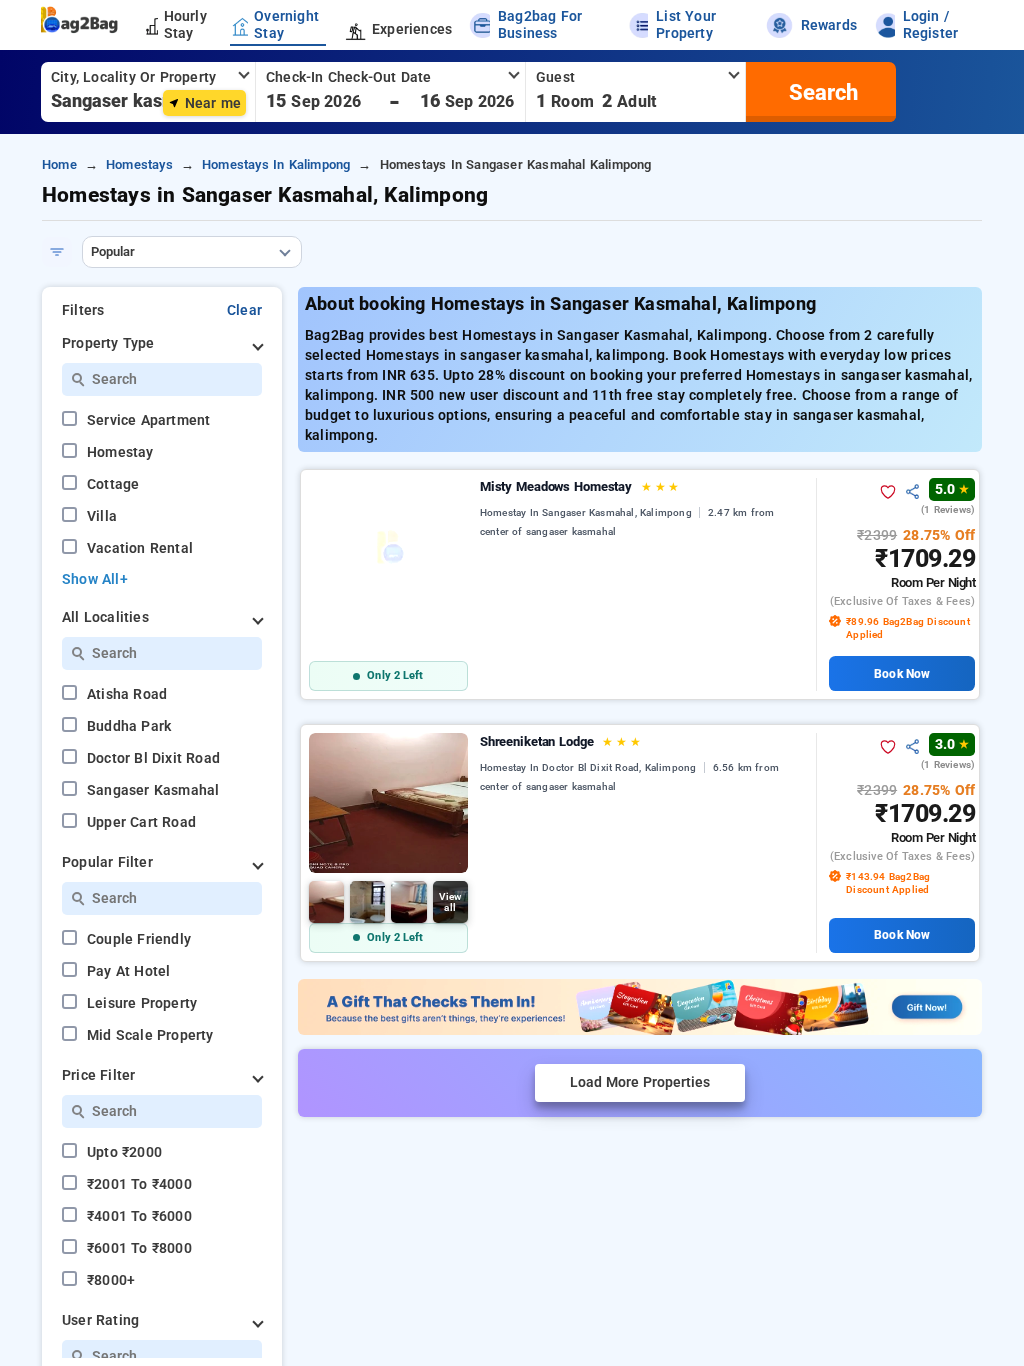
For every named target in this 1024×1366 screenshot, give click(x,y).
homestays (139, 164)
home (59, 164)
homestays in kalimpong (276, 164)
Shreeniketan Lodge (560, 741)
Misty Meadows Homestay (579, 486)
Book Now (902, 674)
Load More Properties (640, 1082)
